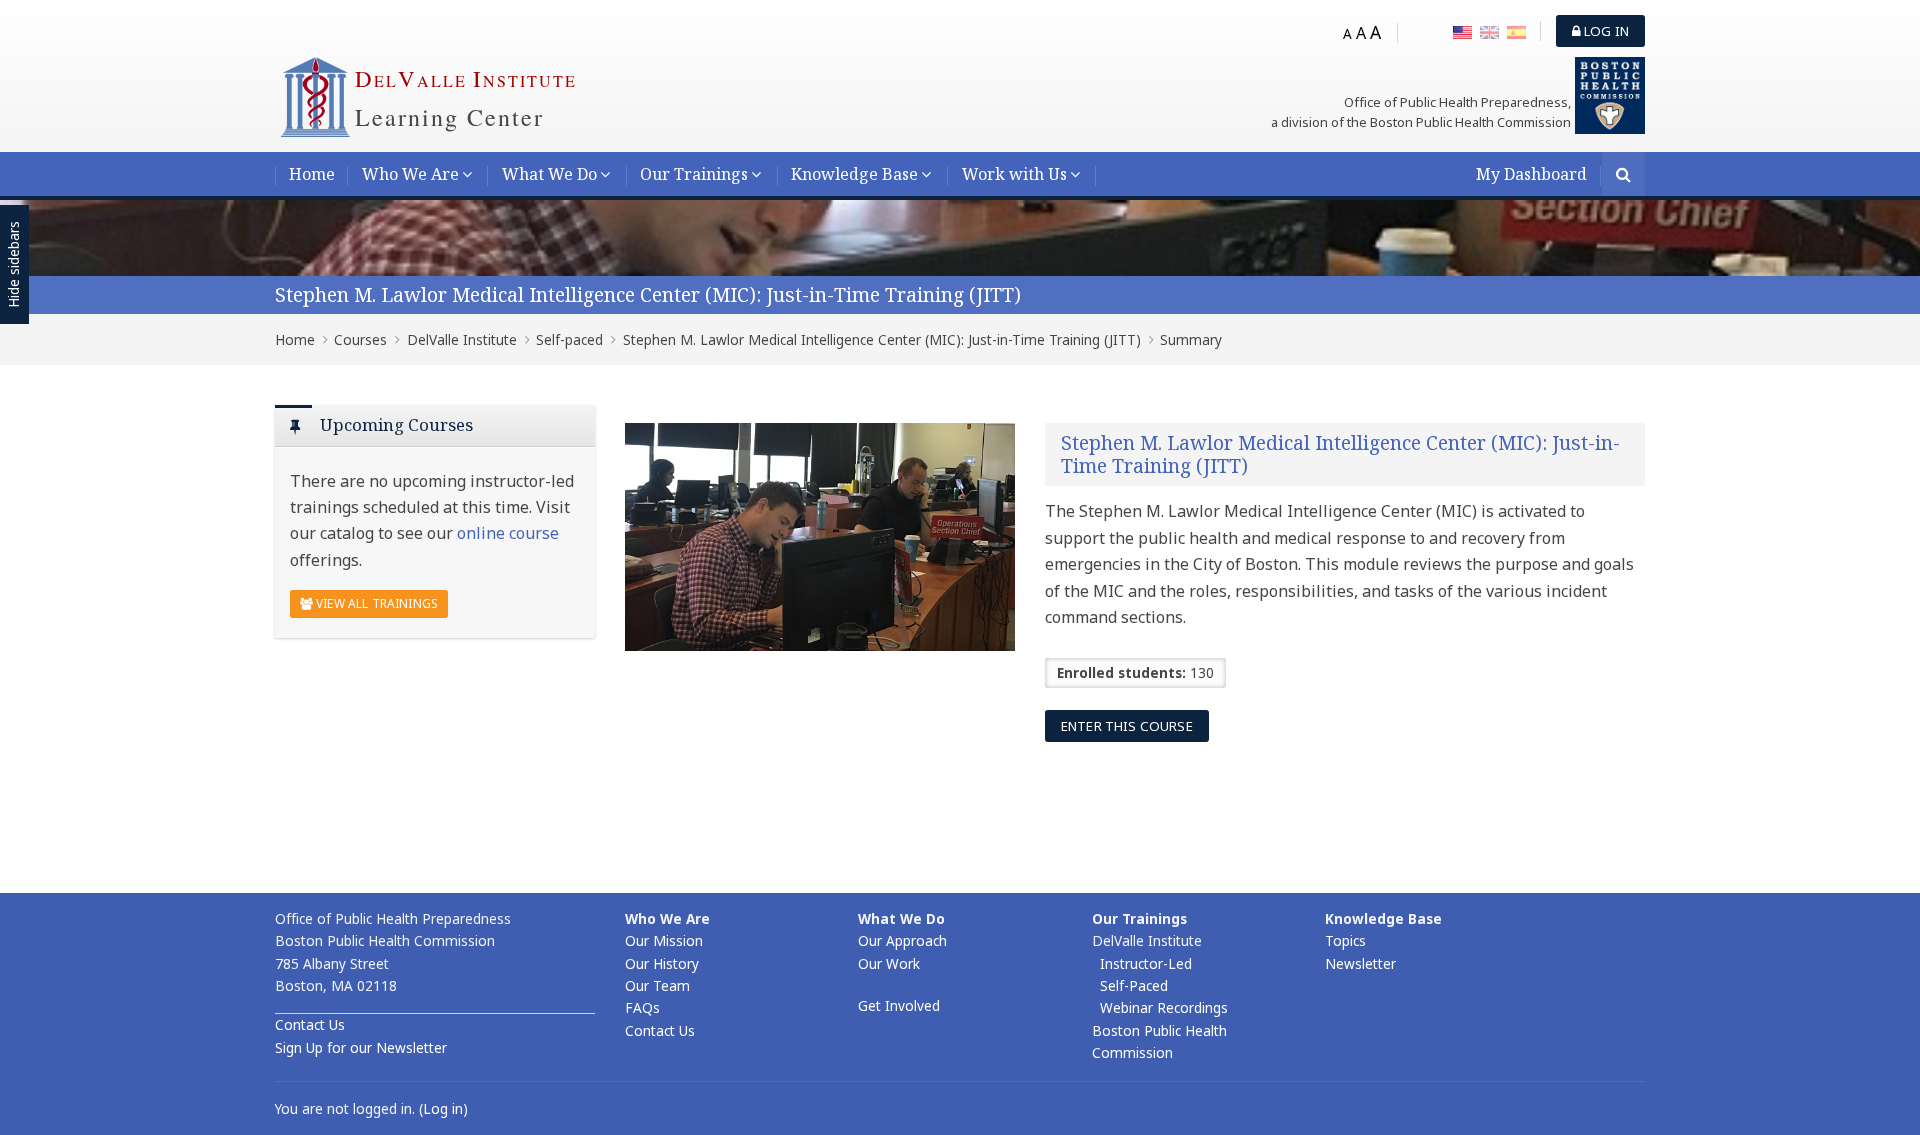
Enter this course (1127, 726)
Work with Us (1014, 174)
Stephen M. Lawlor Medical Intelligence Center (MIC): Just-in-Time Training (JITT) (648, 294)
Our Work (889, 963)
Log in (1605, 31)
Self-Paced (1134, 985)
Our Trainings (694, 174)
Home (312, 174)
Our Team (657, 985)
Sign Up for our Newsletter (361, 1047)
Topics (1345, 940)
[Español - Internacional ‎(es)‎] (1516, 31)
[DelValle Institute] (315, 96)
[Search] (1623, 175)
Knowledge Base (854, 174)
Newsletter (1360, 963)
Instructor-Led (1146, 963)
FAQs (642, 1007)
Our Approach (902, 940)
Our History (662, 963)
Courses (360, 339)
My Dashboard (1531, 174)
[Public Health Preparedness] (1610, 94)
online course (508, 533)
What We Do (549, 174)
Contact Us (310, 1024)
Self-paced (569, 339)
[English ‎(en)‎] (1489, 31)
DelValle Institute (462, 339)
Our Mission (664, 940)
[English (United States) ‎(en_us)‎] (1462, 31)
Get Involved (899, 1005)
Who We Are (410, 174)
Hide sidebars (13, 265)
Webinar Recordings (1164, 1007)
